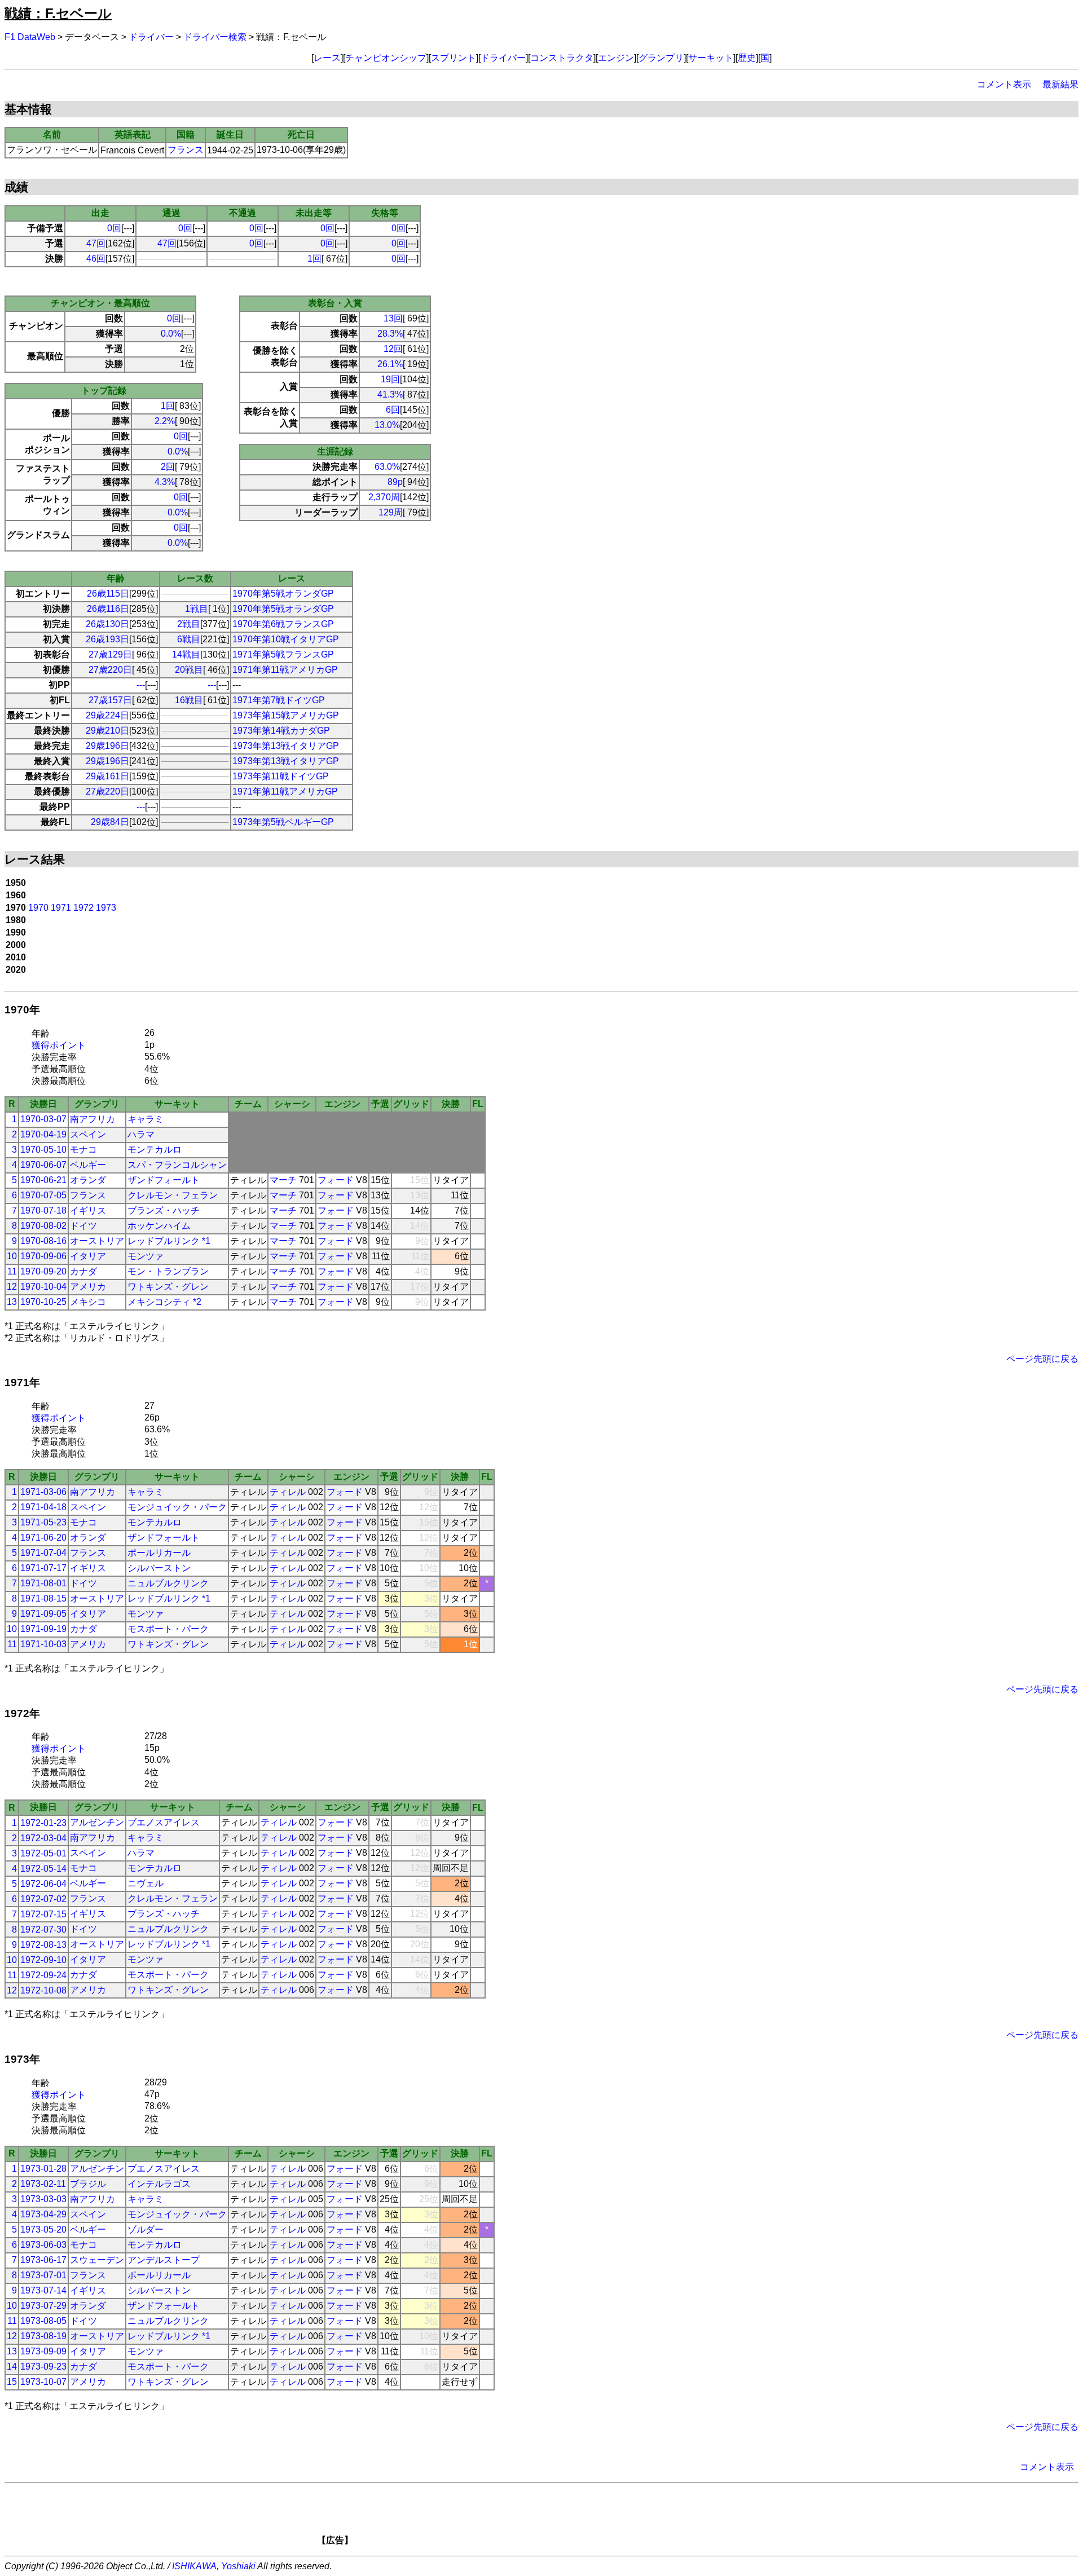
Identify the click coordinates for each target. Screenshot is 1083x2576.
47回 (96, 243)
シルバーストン (159, 1568)
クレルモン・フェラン (173, 1195)
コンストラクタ (562, 58)
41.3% (390, 394)
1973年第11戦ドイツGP (281, 776)
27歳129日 (110, 654)
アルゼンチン (97, 1822)
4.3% (165, 482)
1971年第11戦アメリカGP (285, 670)
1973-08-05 (43, 2321)
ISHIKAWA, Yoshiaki (214, 2566)
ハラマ (141, 1134)
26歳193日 (107, 639)
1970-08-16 (43, 1241)
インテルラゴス (159, 2184)
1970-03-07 (43, 1119)
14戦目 (186, 654)
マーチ (283, 1180)
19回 (390, 379)
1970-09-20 (43, 1271)
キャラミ (146, 1119)
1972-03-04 (43, 1838)
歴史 (747, 58)
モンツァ (146, 1256)
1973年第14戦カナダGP (281, 731)
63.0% (387, 467)
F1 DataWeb (30, 37)
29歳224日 (107, 715)
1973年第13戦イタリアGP (286, 746)
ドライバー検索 (215, 37)
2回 (168, 467)
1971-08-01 (43, 1583)
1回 (314, 259)
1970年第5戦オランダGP (283, 594)
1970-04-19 (43, 1134)
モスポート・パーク (168, 1629)
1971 (61, 908)
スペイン (88, 1134)
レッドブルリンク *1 (169, 1241)
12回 (393, 349)
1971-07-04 (43, 1553)
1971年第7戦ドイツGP (279, 700)
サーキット (711, 58)
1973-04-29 (43, 2214)
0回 (114, 228)
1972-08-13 (43, 1945)
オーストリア (97, 1241)
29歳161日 (107, 776)
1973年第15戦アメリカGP (286, 715)
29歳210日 (107, 731)
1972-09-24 (43, 1975)
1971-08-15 (43, 1598)
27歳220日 (110, 670)
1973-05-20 (43, 2229)
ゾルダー (146, 2229)
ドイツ (83, 1226)
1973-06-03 (43, 2245)
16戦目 (189, 700)
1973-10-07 (43, 2382)
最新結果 (1060, 84)
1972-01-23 (43, 1823)
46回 (96, 259)
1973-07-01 (43, 2275)
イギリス (88, 1210)
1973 (106, 908)
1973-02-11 (43, 2184)
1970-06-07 (43, 1165)
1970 (38, 908)
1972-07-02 (43, 1899)
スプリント (454, 58)
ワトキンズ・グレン (168, 1287)
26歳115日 (108, 594)
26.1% (390, 364)
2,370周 (384, 497)
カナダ (83, 1271)
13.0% (387, 425)
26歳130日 (107, 624)
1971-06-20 (43, 1538)
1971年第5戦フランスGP (283, 654)
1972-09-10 (43, 1960)
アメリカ (88, 1287)
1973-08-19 (43, 2336)
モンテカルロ (155, 1150)
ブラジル (88, 2184)
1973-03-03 (43, 2199)
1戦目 (197, 609)
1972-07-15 (43, 1914)
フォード (336, 1180)
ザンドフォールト (164, 1180)
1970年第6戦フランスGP (283, 624)
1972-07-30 (43, 1929)
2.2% (165, 421)
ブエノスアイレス (164, 1822)
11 (12, 1271)
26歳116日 (108, 609)
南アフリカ (93, 1119)
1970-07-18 (43, 1210)
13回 (393, 318)
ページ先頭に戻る (1042, 1359)
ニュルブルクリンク (168, 1583)
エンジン (616, 58)
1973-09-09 (43, 2351)
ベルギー (88, 1165)
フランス (186, 150)
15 (12, 2382)
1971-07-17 (43, 1568)
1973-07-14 (43, 2290)
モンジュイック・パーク (177, 1507)
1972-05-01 (43, 1853)
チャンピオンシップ (386, 58)
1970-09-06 (43, 1256)
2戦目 (189, 624)
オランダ (88, 1180)
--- (141, 685)
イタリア (88, 1256)
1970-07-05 (43, 1195)
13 (12, 1302)
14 (12, 2367)
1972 (83, 908)
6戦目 (189, 639)
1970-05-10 (43, 1150)
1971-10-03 (43, 1644)
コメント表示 (1004, 84)
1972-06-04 (43, 1884)
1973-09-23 (43, 2367)
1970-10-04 (43, 1287)
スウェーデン (97, 2260)
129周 (391, 512)
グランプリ (661, 58)
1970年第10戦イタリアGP (286, 639)
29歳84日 (110, 822)
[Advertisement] (561, 2518)
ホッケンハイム (159, 1226)
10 (12, 1256)
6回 (393, 410)
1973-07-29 (43, 2306)
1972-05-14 (43, 1869)
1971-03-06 (43, 1492)
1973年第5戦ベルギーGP (283, 822)
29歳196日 (107, 746)
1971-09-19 (43, 1629)
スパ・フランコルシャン (177, 1165)
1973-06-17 (43, 2260)
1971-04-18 (43, 1507)
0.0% (171, 334)
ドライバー (151, 37)
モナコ (83, 1150)
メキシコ (88, 1302)
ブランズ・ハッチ (164, 1210)
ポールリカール (159, 1553)
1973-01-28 (43, 2169)
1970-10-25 (43, 1302)
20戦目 (189, 670)
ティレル (288, 1492)
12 (12, 1287)
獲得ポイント (59, 1045)
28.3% (390, 334)
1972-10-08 (43, 1990)
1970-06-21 (43, 1180)
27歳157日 (110, 700)
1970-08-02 (43, 1226)
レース (327, 58)
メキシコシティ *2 (164, 1302)
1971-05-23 (43, 1522)
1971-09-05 (43, 1614)
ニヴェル (146, 1883)
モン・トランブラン (168, 1271)
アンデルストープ (164, 2260)
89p (395, 482)
